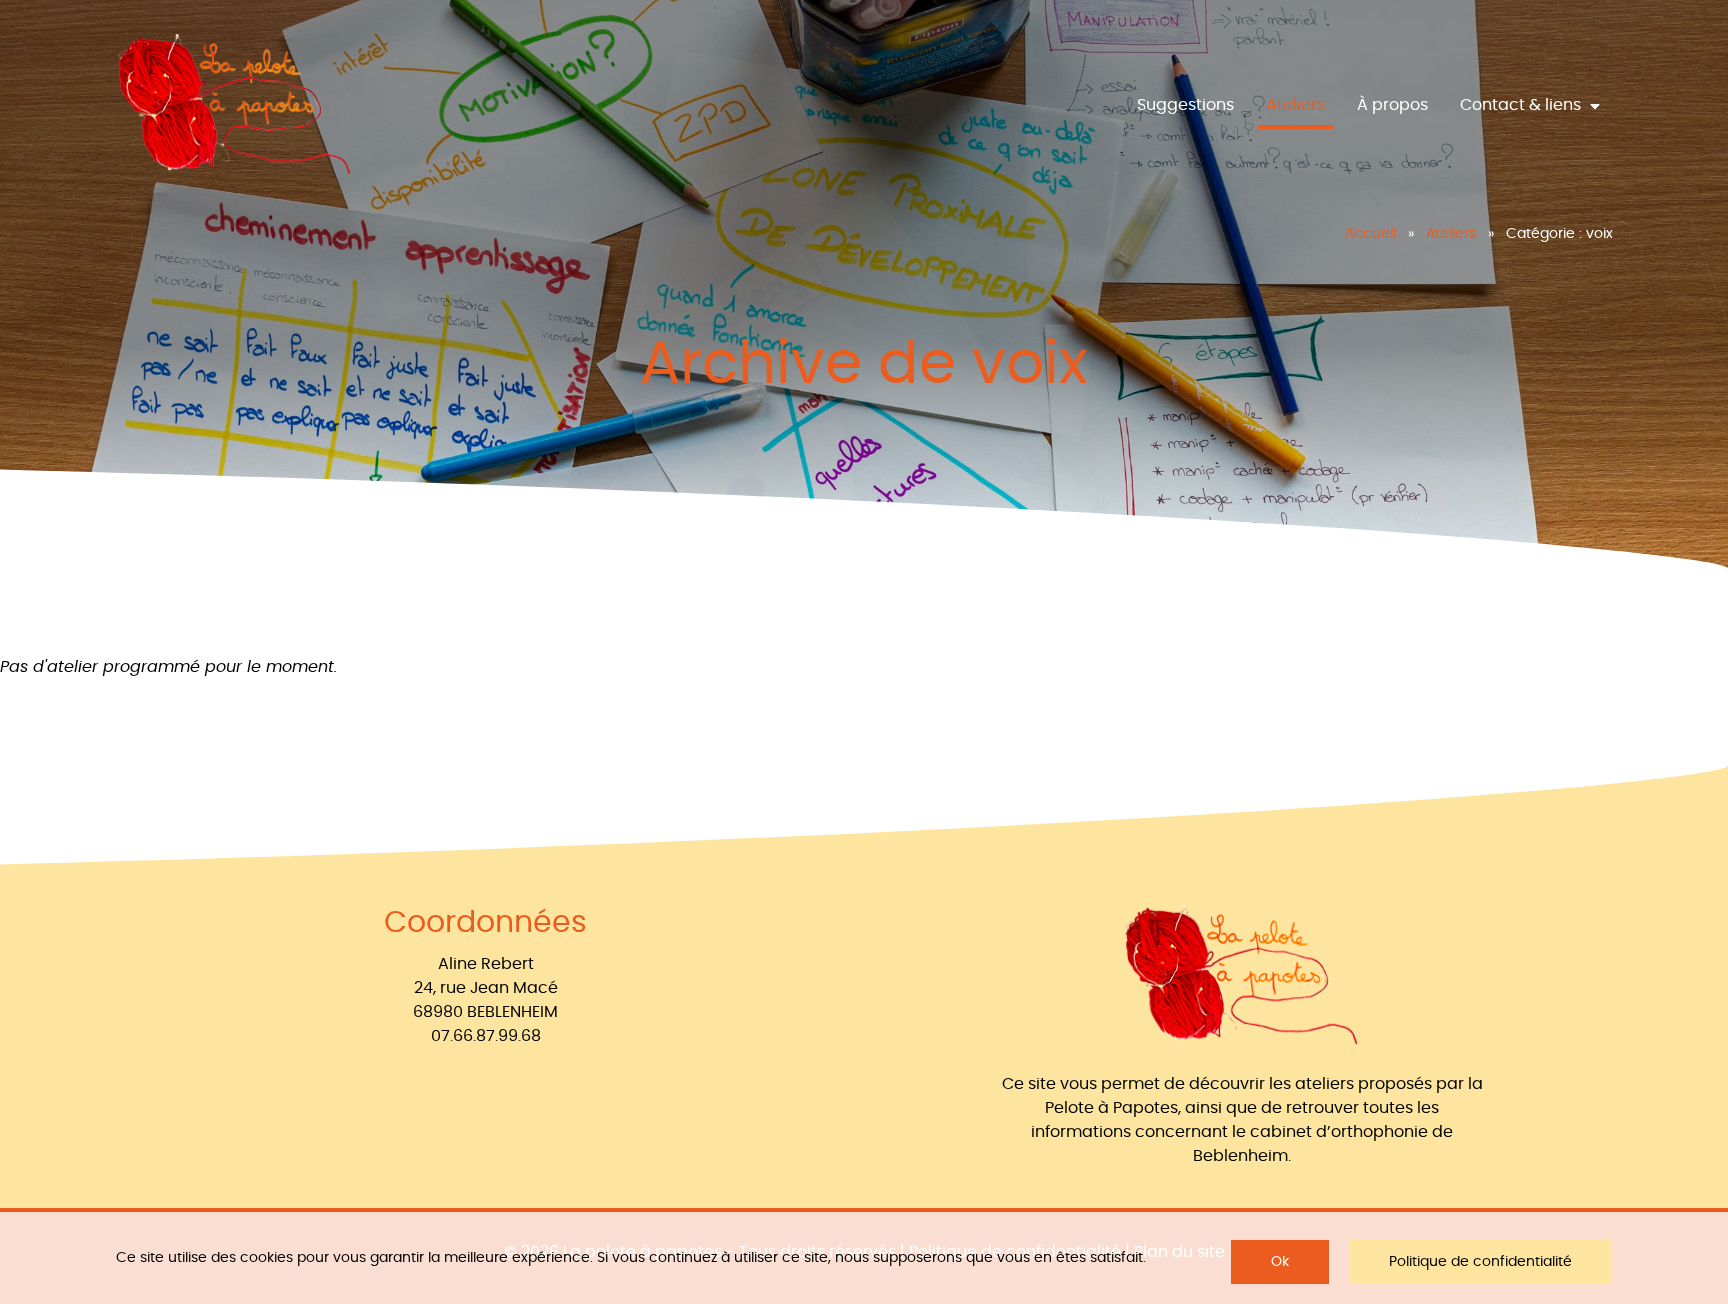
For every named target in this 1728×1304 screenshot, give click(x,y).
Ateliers (1295, 105)
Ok (1280, 1262)
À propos (1392, 105)
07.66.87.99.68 (486, 1036)
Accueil (1370, 234)
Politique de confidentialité (1480, 1262)
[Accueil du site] (235, 105)
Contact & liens (1522, 105)
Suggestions (1185, 105)
